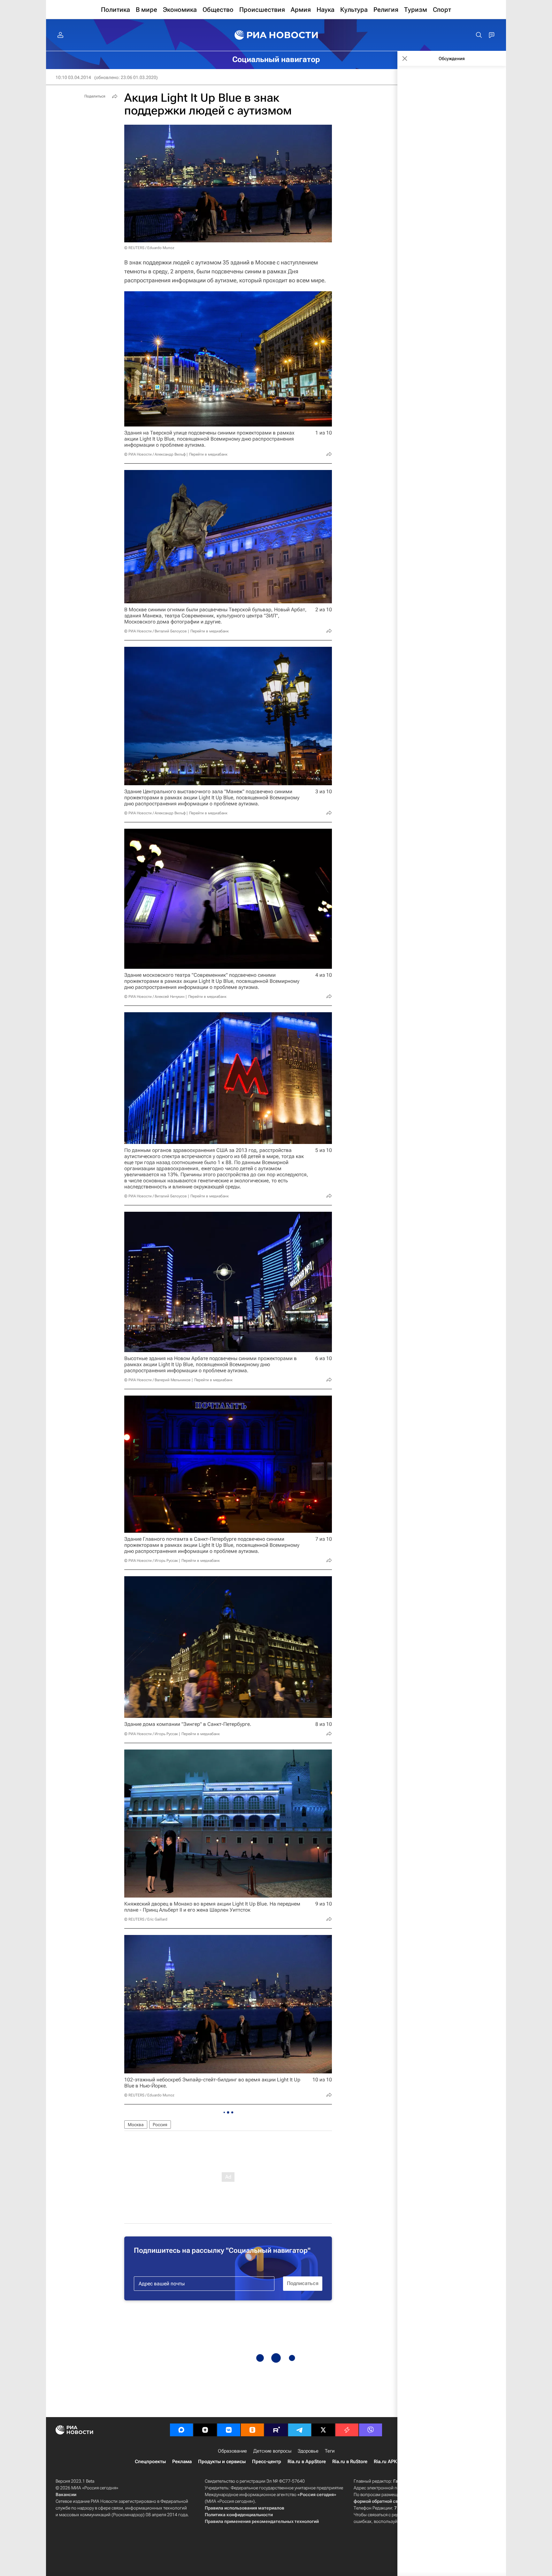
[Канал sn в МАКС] (181, 2430)
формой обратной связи (380, 2501)
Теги (330, 2451)
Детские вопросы (272, 2451)
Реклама (182, 2462)
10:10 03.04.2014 (73, 77)
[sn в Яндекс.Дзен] (205, 2430)
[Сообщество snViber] (371, 2430)
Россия (160, 2125)
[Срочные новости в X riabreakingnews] (347, 2430)
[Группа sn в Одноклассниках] (252, 2430)
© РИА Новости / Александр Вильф (155, 454)
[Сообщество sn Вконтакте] (229, 2430)
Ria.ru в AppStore (307, 2462)
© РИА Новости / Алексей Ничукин (154, 997)
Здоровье (308, 2451)
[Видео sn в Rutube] (276, 2430)
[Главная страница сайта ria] (276, 35)
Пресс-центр (267, 2462)
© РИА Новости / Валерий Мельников (157, 1380)
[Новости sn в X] (323, 2430)
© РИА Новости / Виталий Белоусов (156, 631)
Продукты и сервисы (222, 2462)
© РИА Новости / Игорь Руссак (151, 1561)
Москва (136, 2125)
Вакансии (66, 2494)
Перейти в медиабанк (208, 454)
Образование (232, 2451)
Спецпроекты (150, 2462)
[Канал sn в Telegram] (300, 2430)
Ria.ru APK (385, 2462)
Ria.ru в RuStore (350, 2462)
